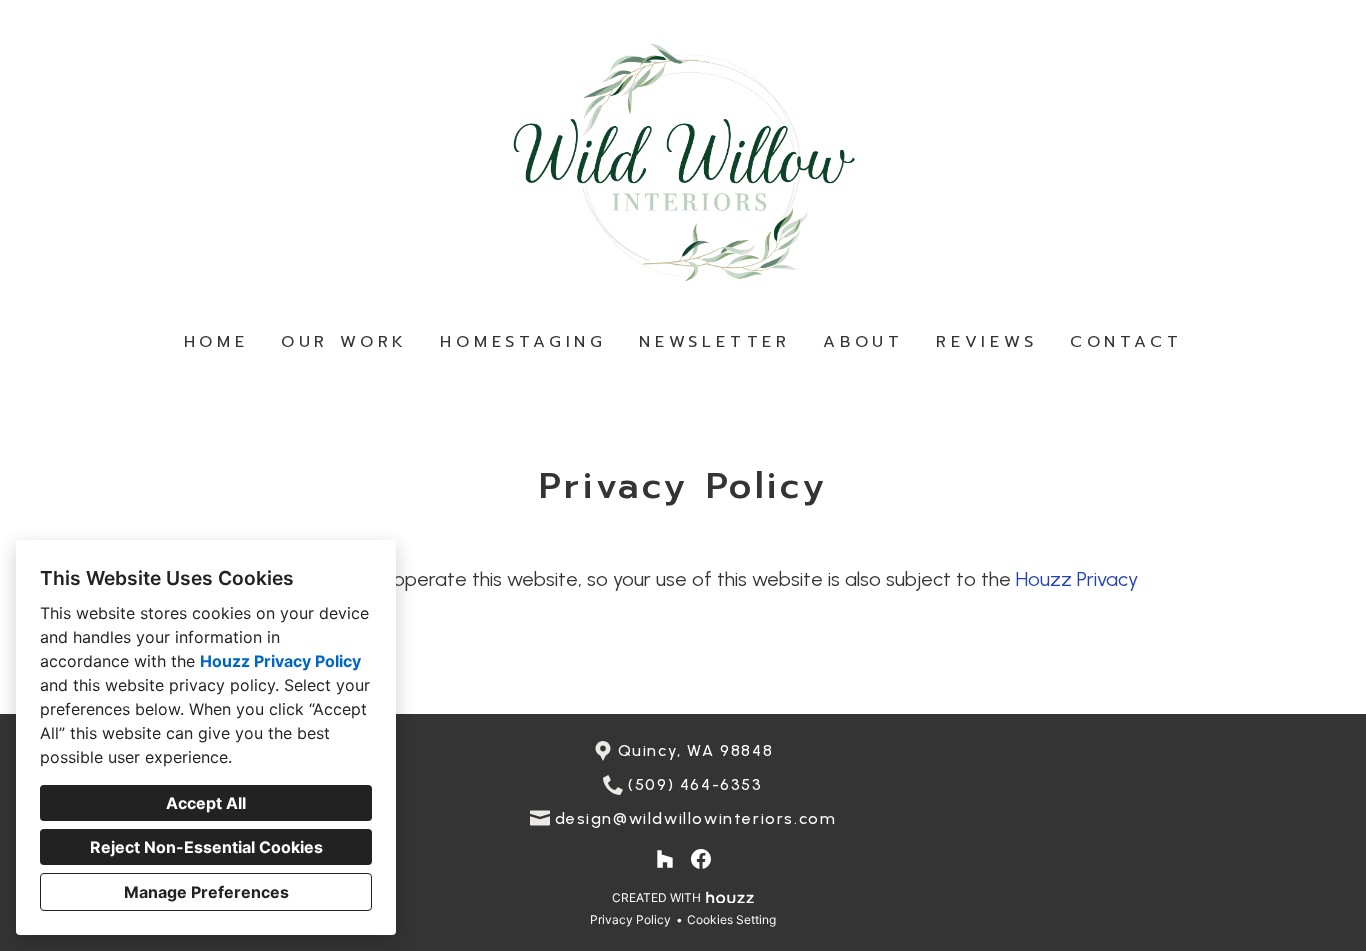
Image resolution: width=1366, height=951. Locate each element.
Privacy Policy (630, 919)
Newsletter (715, 342)
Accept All (206, 803)
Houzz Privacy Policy (280, 661)
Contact (1126, 342)
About (863, 342)
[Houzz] (665, 859)
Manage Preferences (206, 892)
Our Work (344, 342)
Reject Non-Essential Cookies (206, 847)
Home (216, 342)
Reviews (987, 342)
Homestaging (523, 342)
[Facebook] (701, 859)
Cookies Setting (731, 919)
